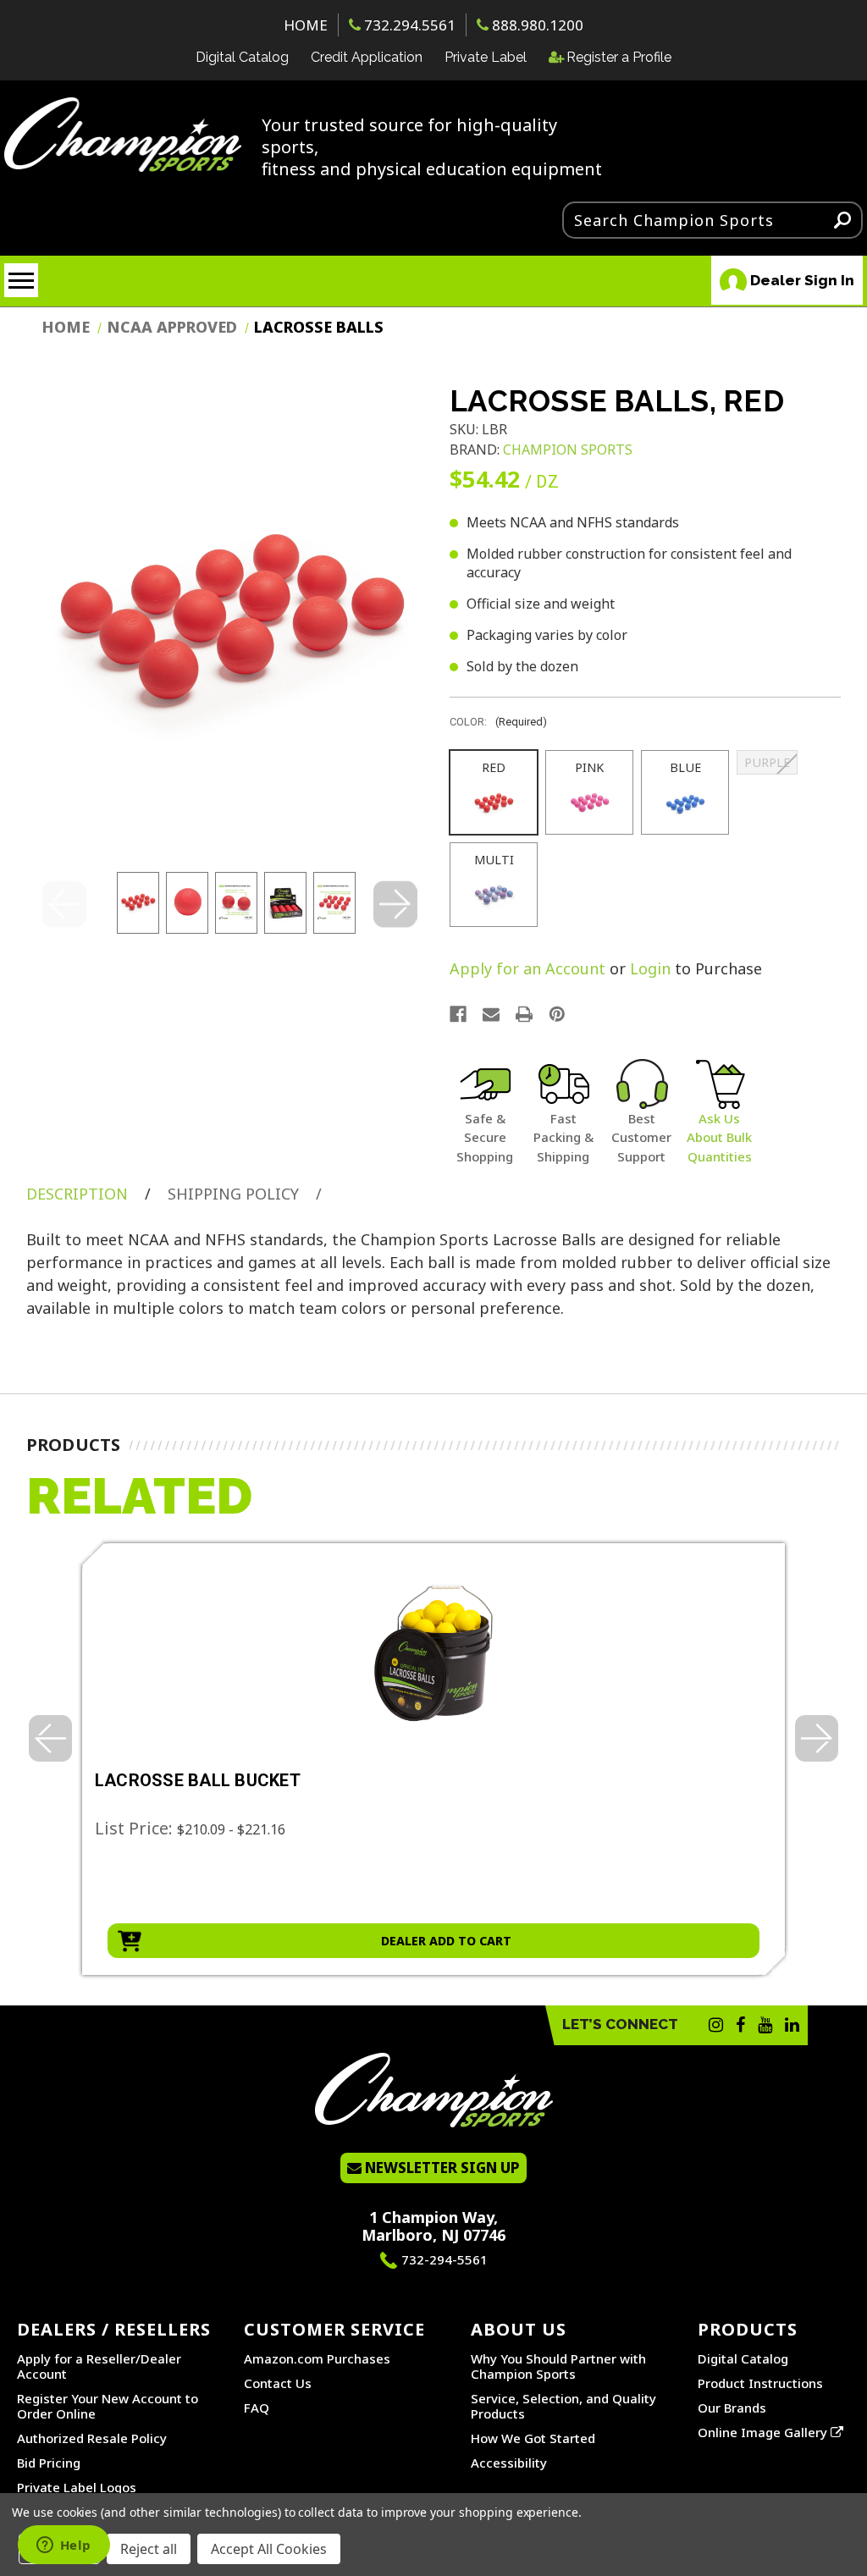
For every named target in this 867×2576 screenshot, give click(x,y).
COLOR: (498, 722)
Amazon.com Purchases (317, 2358)
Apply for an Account (527, 968)
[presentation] (50, 1738)
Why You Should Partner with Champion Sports (558, 2366)
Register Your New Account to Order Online (108, 2406)
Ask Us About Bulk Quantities (719, 1137)
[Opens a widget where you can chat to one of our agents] (64, 2546)
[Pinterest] (557, 1014)
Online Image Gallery (764, 2432)
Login (650, 968)
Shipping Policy (233, 1194)
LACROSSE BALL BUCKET (198, 1781)
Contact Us (278, 2383)
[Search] (842, 219)
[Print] (524, 1014)
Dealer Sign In (801, 280)
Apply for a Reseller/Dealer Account (99, 2366)
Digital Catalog (242, 57)
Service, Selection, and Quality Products (563, 2406)
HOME (306, 25)
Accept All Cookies (269, 2549)
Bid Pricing (49, 2463)
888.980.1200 (536, 25)
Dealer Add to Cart (446, 1941)
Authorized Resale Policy (92, 2438)
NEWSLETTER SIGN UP (441, 2168)
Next (395, 905)
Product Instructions (760, 2383)
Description (77, 1194)
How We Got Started (533, 2438)
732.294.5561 (408, 25)
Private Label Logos (77, 2487)
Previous (64, 905)
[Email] (491, 1014)
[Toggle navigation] (21, 280)
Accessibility (509, 2463)
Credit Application (367, 57)
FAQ (257, 2408)
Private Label (486, 57)
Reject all (149, 2549)
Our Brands (732, 2408)
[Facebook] (458, 1014)
